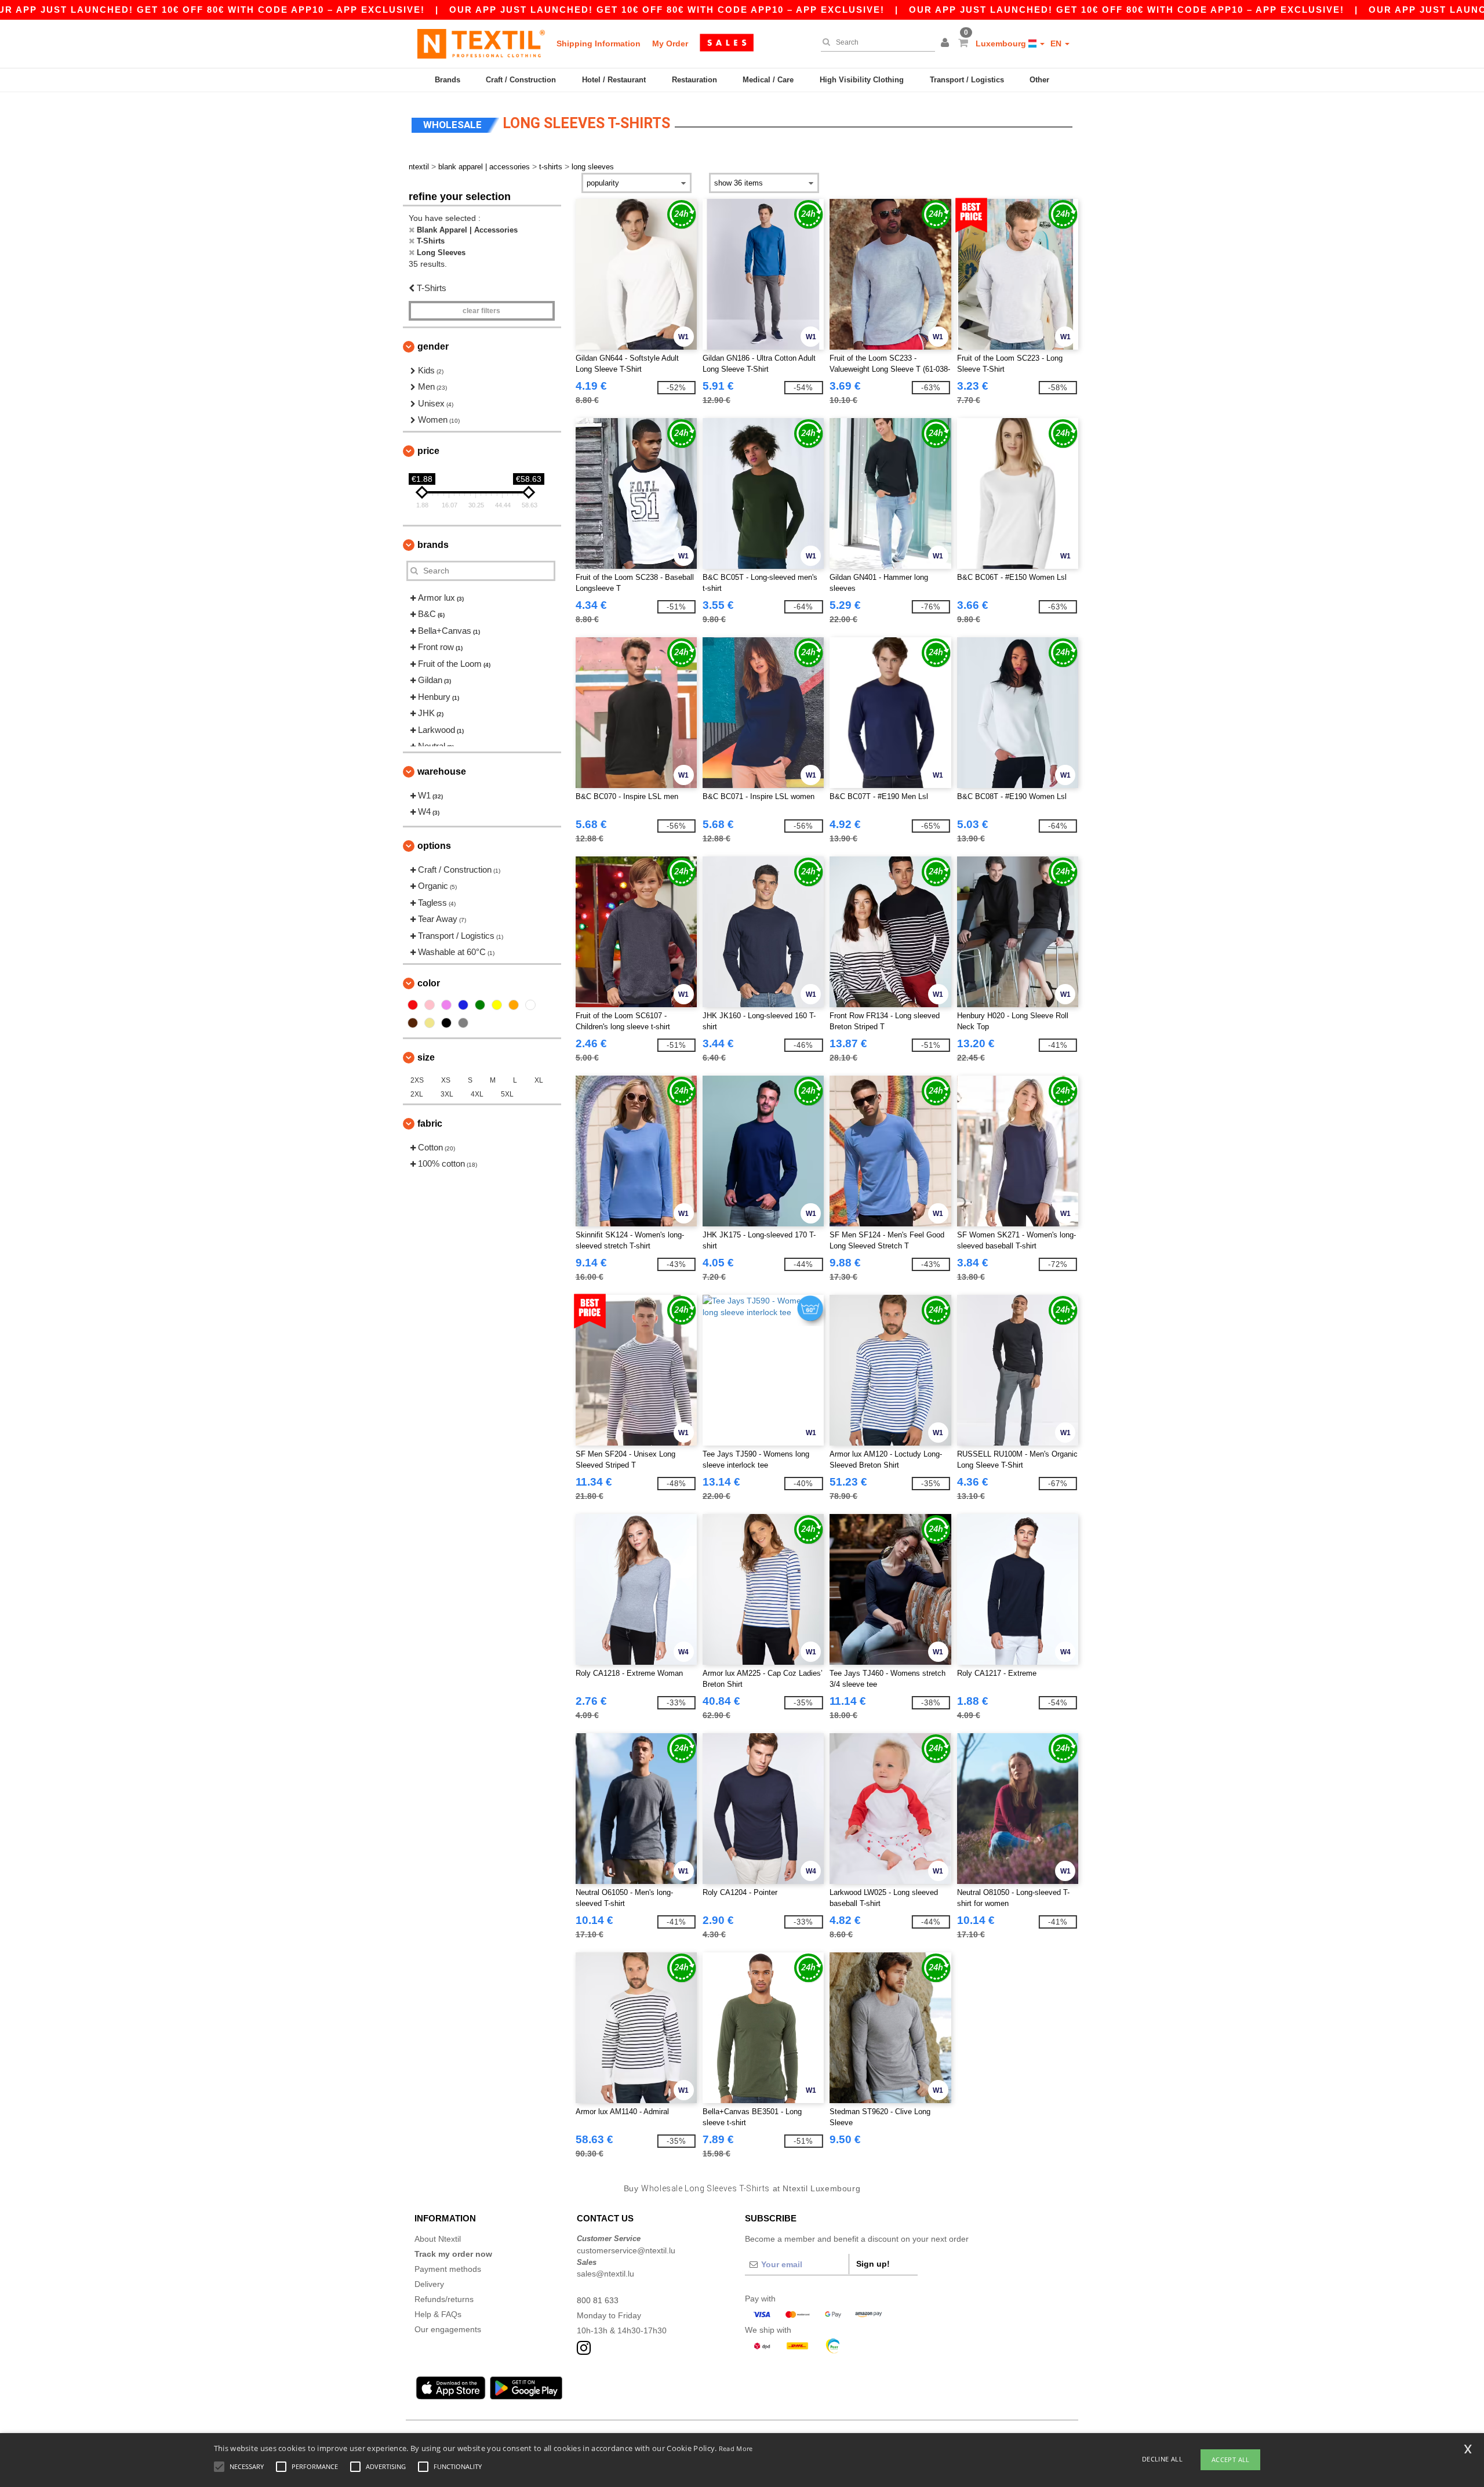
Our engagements (448, 2329)
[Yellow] (497, 1005)
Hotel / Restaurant (614, 80)
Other (1039, 80)
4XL (477, 1094)
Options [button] (434, 846)
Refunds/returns (444, 2299)
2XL (417, 1094)
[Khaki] (430, 1023)
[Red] (413, 1005)
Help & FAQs (438, 2314)
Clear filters (481, 311)
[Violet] (446, 1005)
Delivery (429, 2284)
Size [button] (426, 1057)
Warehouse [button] (442, 771)
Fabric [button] (430, 1123)
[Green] (480, 1005)
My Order (670, 43)
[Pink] (430, 1005)
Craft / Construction (521, 80)
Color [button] (429, 983)
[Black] (446, 1023)
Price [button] (428, 451)
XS (446, 1080)
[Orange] (514, 1005)
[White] (530, 1005)
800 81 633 (598, 2300)
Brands (448, 80)
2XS (417, 1080)
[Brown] (413, 1023)
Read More (736, 2448)
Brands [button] (433, 545)
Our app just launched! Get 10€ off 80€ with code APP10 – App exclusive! (667, 10)
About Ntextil (438, 2239)
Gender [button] (433, 346)
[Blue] (463, 1005)
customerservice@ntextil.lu (626, 2250)
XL (539, 1080)
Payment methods (448, 2269)
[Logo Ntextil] (481, 43)
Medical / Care (768, 80)
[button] (947, 43)
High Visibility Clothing (862, 80)
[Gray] (463, 1023)
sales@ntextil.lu (605, 2274)
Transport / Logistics (967, 80)
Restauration (694, 80)
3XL (447, 1094)
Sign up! (873, 2264)
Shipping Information (599, 43)
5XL (507, 1094)
